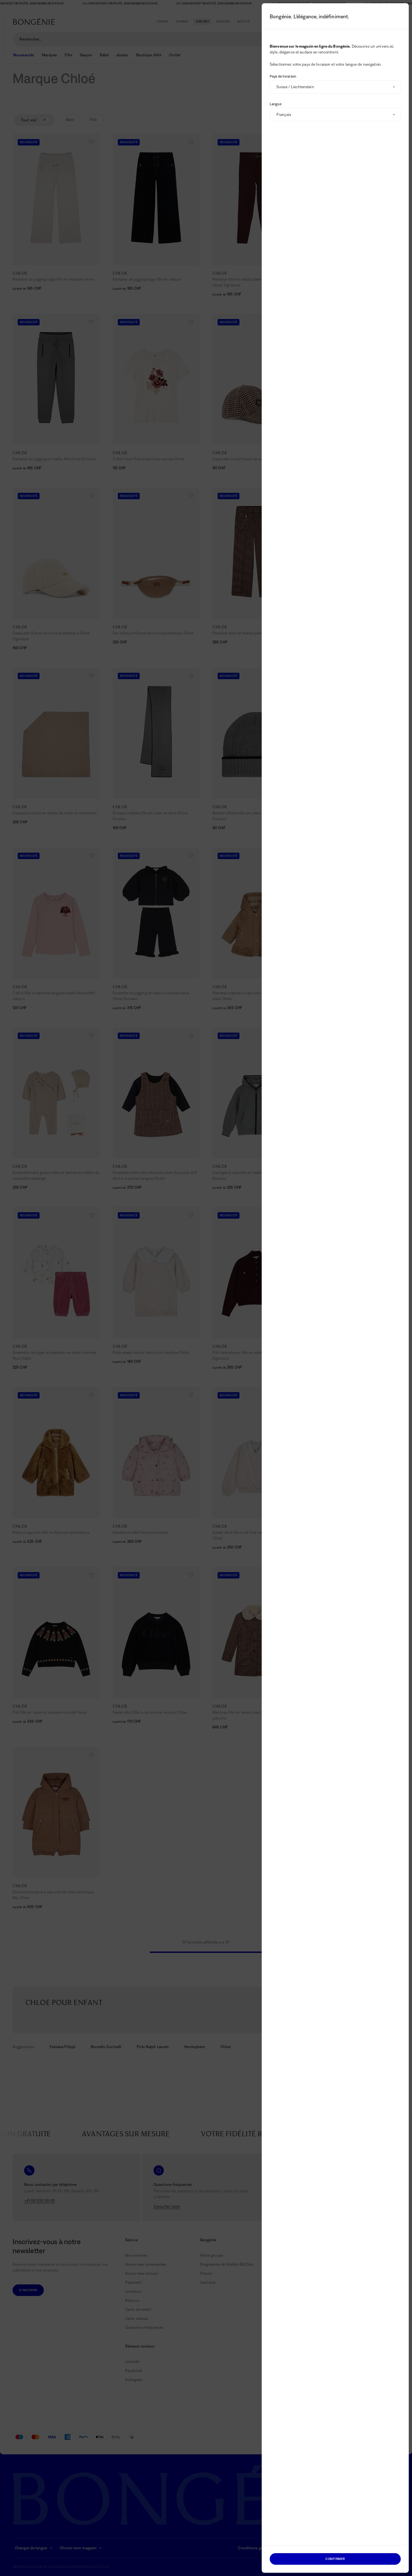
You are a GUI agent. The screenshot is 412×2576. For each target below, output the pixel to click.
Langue (276, 104)
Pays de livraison (283, 76)
